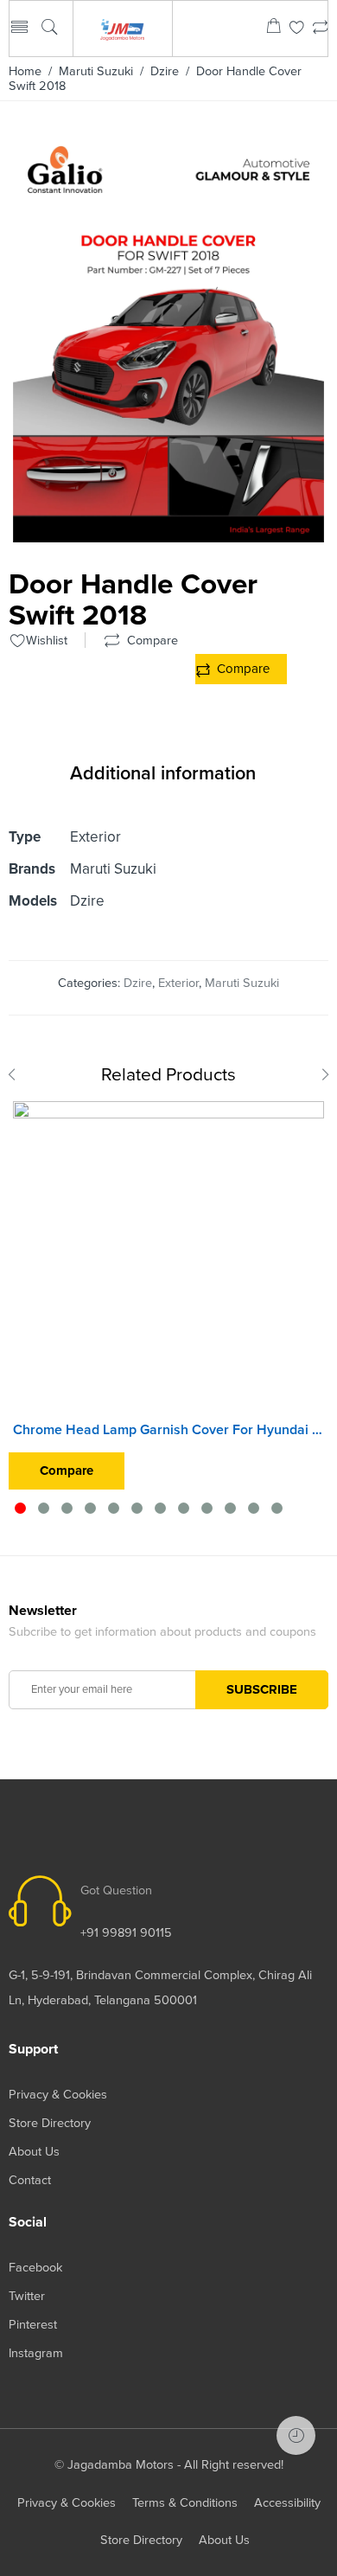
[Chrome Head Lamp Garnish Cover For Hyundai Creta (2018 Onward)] (168, 1257)
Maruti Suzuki (96, 71)
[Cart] (273, 29)
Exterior (178, 983)
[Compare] (320, 29)
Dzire (165, 71)
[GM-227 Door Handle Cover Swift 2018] (168, 535)
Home (25, 71)
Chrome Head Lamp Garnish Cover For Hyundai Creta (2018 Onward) (168, 1430)
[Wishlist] (297, 29)
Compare (243, 669)
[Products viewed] (296, 2435)
